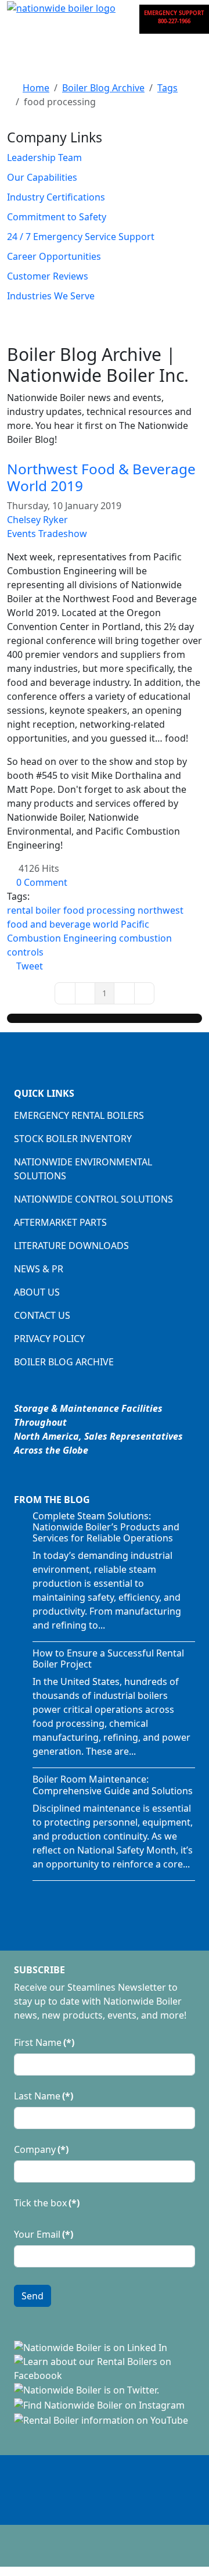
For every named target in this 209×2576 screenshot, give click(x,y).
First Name (44, 2042)
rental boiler (34, 910)
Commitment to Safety (57, 217)
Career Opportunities (54, 256)
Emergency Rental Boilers (79, 1115)
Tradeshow (63, 534)
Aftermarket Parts (60, 1222)
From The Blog (52, 1500)
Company (41, 2149)
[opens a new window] (91, 2346)
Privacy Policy (49, 1339)
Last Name (44, 2096)
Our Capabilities (42, 177)
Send (33, 2296)
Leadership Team (44, 158)
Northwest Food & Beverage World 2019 (101, 477)
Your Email (44, 2234)
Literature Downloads (71, 1246)
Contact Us (42, 1315)
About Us (37, 1292)
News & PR (39, 1269)
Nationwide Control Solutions (93, 1199)
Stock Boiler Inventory (73, 1139)
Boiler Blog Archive (64, 1362)
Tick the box (47, 2203)
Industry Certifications (56, 197)
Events (21, 534)
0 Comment (42, 882)
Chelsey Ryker (37, 520)
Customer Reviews (48, 276)
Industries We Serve (51, 296)
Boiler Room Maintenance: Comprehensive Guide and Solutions (113, 1785)
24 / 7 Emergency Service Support (81, 237)
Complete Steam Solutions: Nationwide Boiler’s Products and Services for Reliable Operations (106, 1527)
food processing (99, 910)
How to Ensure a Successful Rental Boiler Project (108, 1659)
